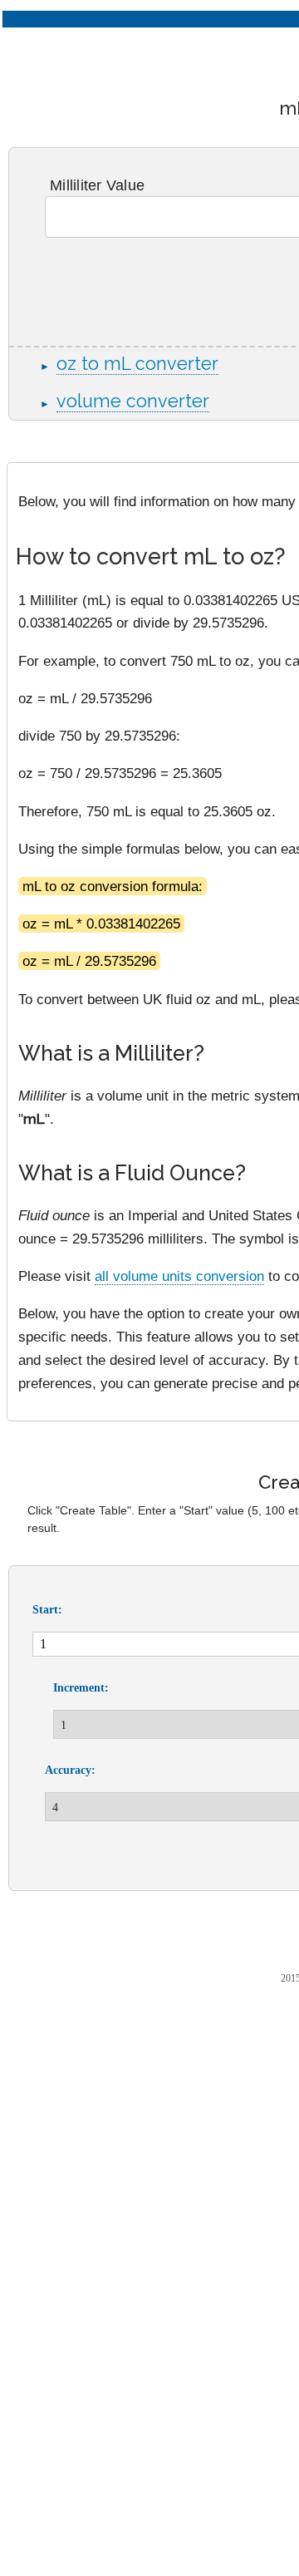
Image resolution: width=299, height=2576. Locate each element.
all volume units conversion (179, 1276)
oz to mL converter (137, 364)
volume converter (133, 401)
